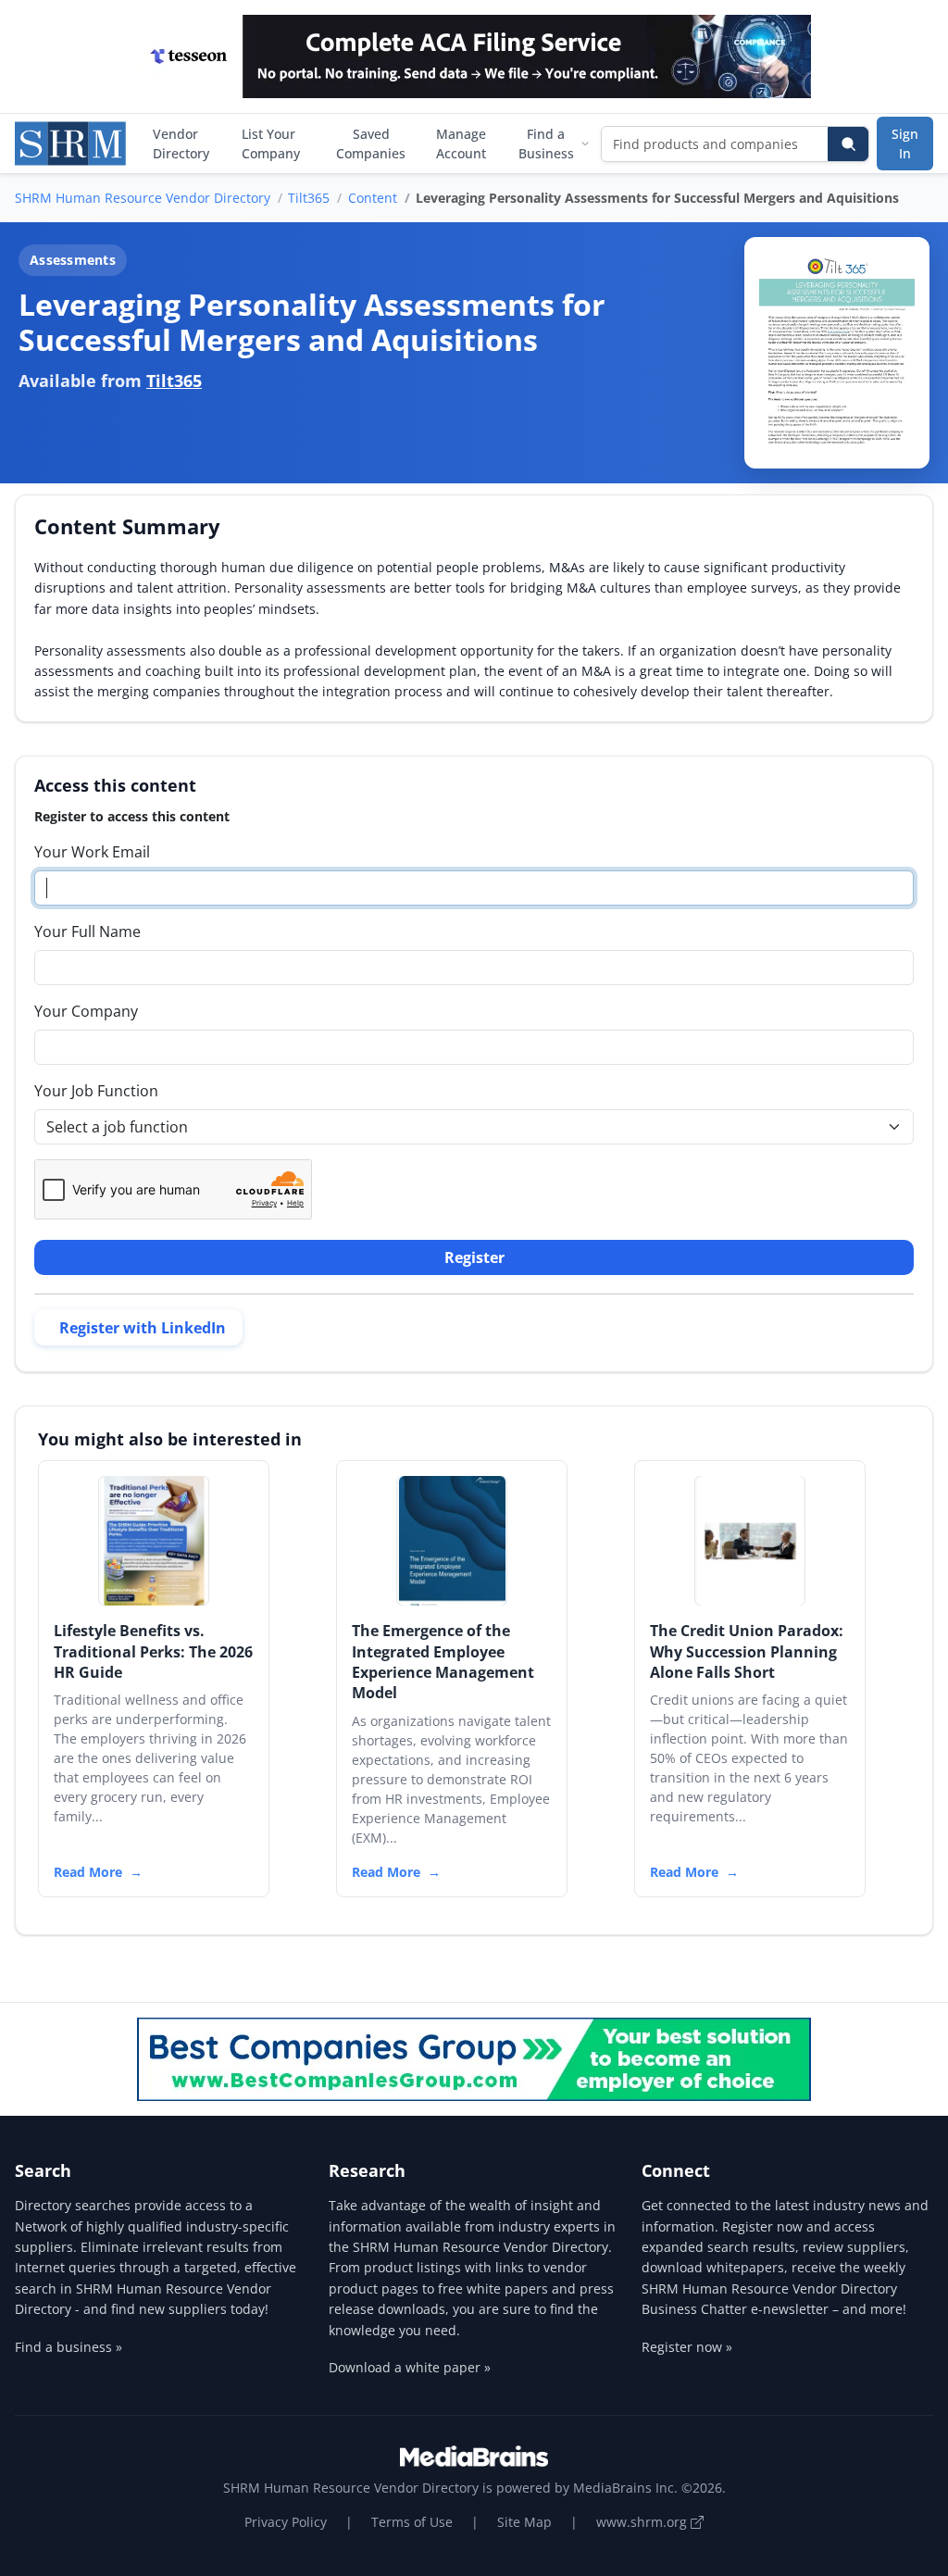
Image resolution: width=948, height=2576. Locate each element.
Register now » (687, 2347)
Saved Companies (371, 144)
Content (373, 198)
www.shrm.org (643, 2522)
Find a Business (546, 144)
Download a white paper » (410, 2367)
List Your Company (271, 144)
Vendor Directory (181, 144)
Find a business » (69, 2347)
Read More (88, 1872)
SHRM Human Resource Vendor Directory (143, 198)
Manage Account (461, 144)
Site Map (524, 2522)
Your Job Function (96, 1091)
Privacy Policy (286, 2522)
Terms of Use (412, 2522)
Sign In (905, 144)
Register (474, 1257)
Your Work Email (92, 852)
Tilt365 (309, 198)
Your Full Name (87, 932)
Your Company (86, 1011)
